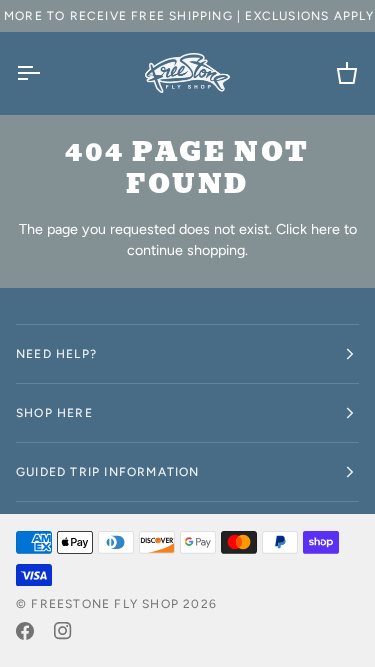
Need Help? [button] (56, 354)
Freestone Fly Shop (105, 604)
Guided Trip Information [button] (108, 472)
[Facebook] (25, 631)
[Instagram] (63, 631)
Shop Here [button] (54, 413)
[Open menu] (46, 73)
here (325, 229)
